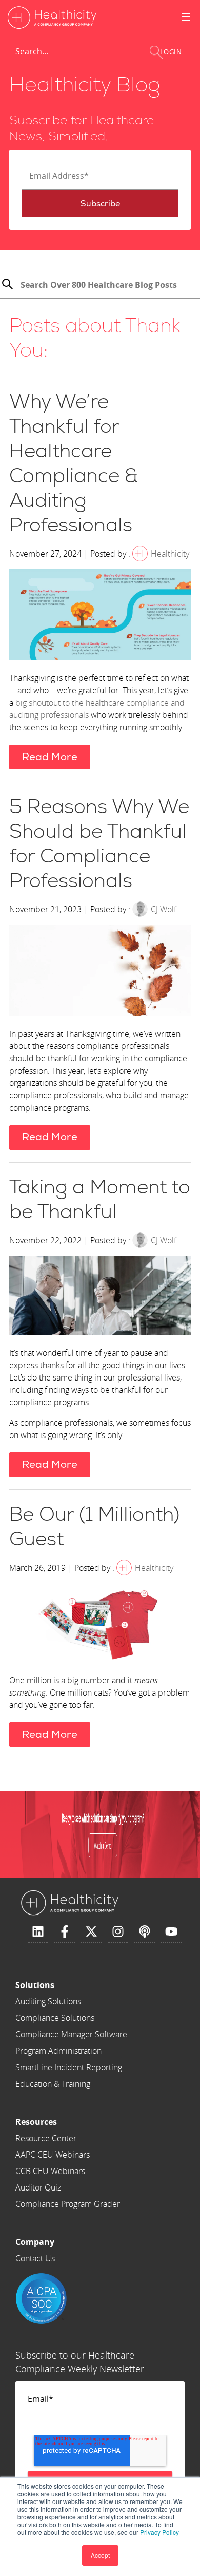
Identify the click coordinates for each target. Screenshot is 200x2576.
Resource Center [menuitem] (46, 2138)
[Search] (7, 286)
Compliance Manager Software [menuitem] (71, 2034)
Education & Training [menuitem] (53, 2084)
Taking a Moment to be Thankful (100, 1200)
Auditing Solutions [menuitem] (48, 2001)
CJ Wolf (164, 909)
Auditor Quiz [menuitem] (38, 2187)
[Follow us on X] (91, 1932)
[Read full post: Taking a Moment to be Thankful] (100, 1297)
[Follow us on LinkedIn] (38, 1932)
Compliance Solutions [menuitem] (55, 2018)
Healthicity (170, 554)
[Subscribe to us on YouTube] (171, 1932)
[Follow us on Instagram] (118, 1932)
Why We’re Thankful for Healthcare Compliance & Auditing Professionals (74, 464)
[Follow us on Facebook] (65, 1932)
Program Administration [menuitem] (58, 2051)
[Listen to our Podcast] (145, 1932)
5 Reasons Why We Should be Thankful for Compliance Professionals (99, 844)
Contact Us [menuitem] (35, 2258)
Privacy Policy (159, 2532)
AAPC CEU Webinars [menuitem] (53, 2155)
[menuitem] (71, 1985)
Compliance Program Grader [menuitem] (68, 2204)
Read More (50, 757)
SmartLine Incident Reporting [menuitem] (69, 2067)
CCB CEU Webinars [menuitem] (50, 2171)
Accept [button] (100, 2555)
